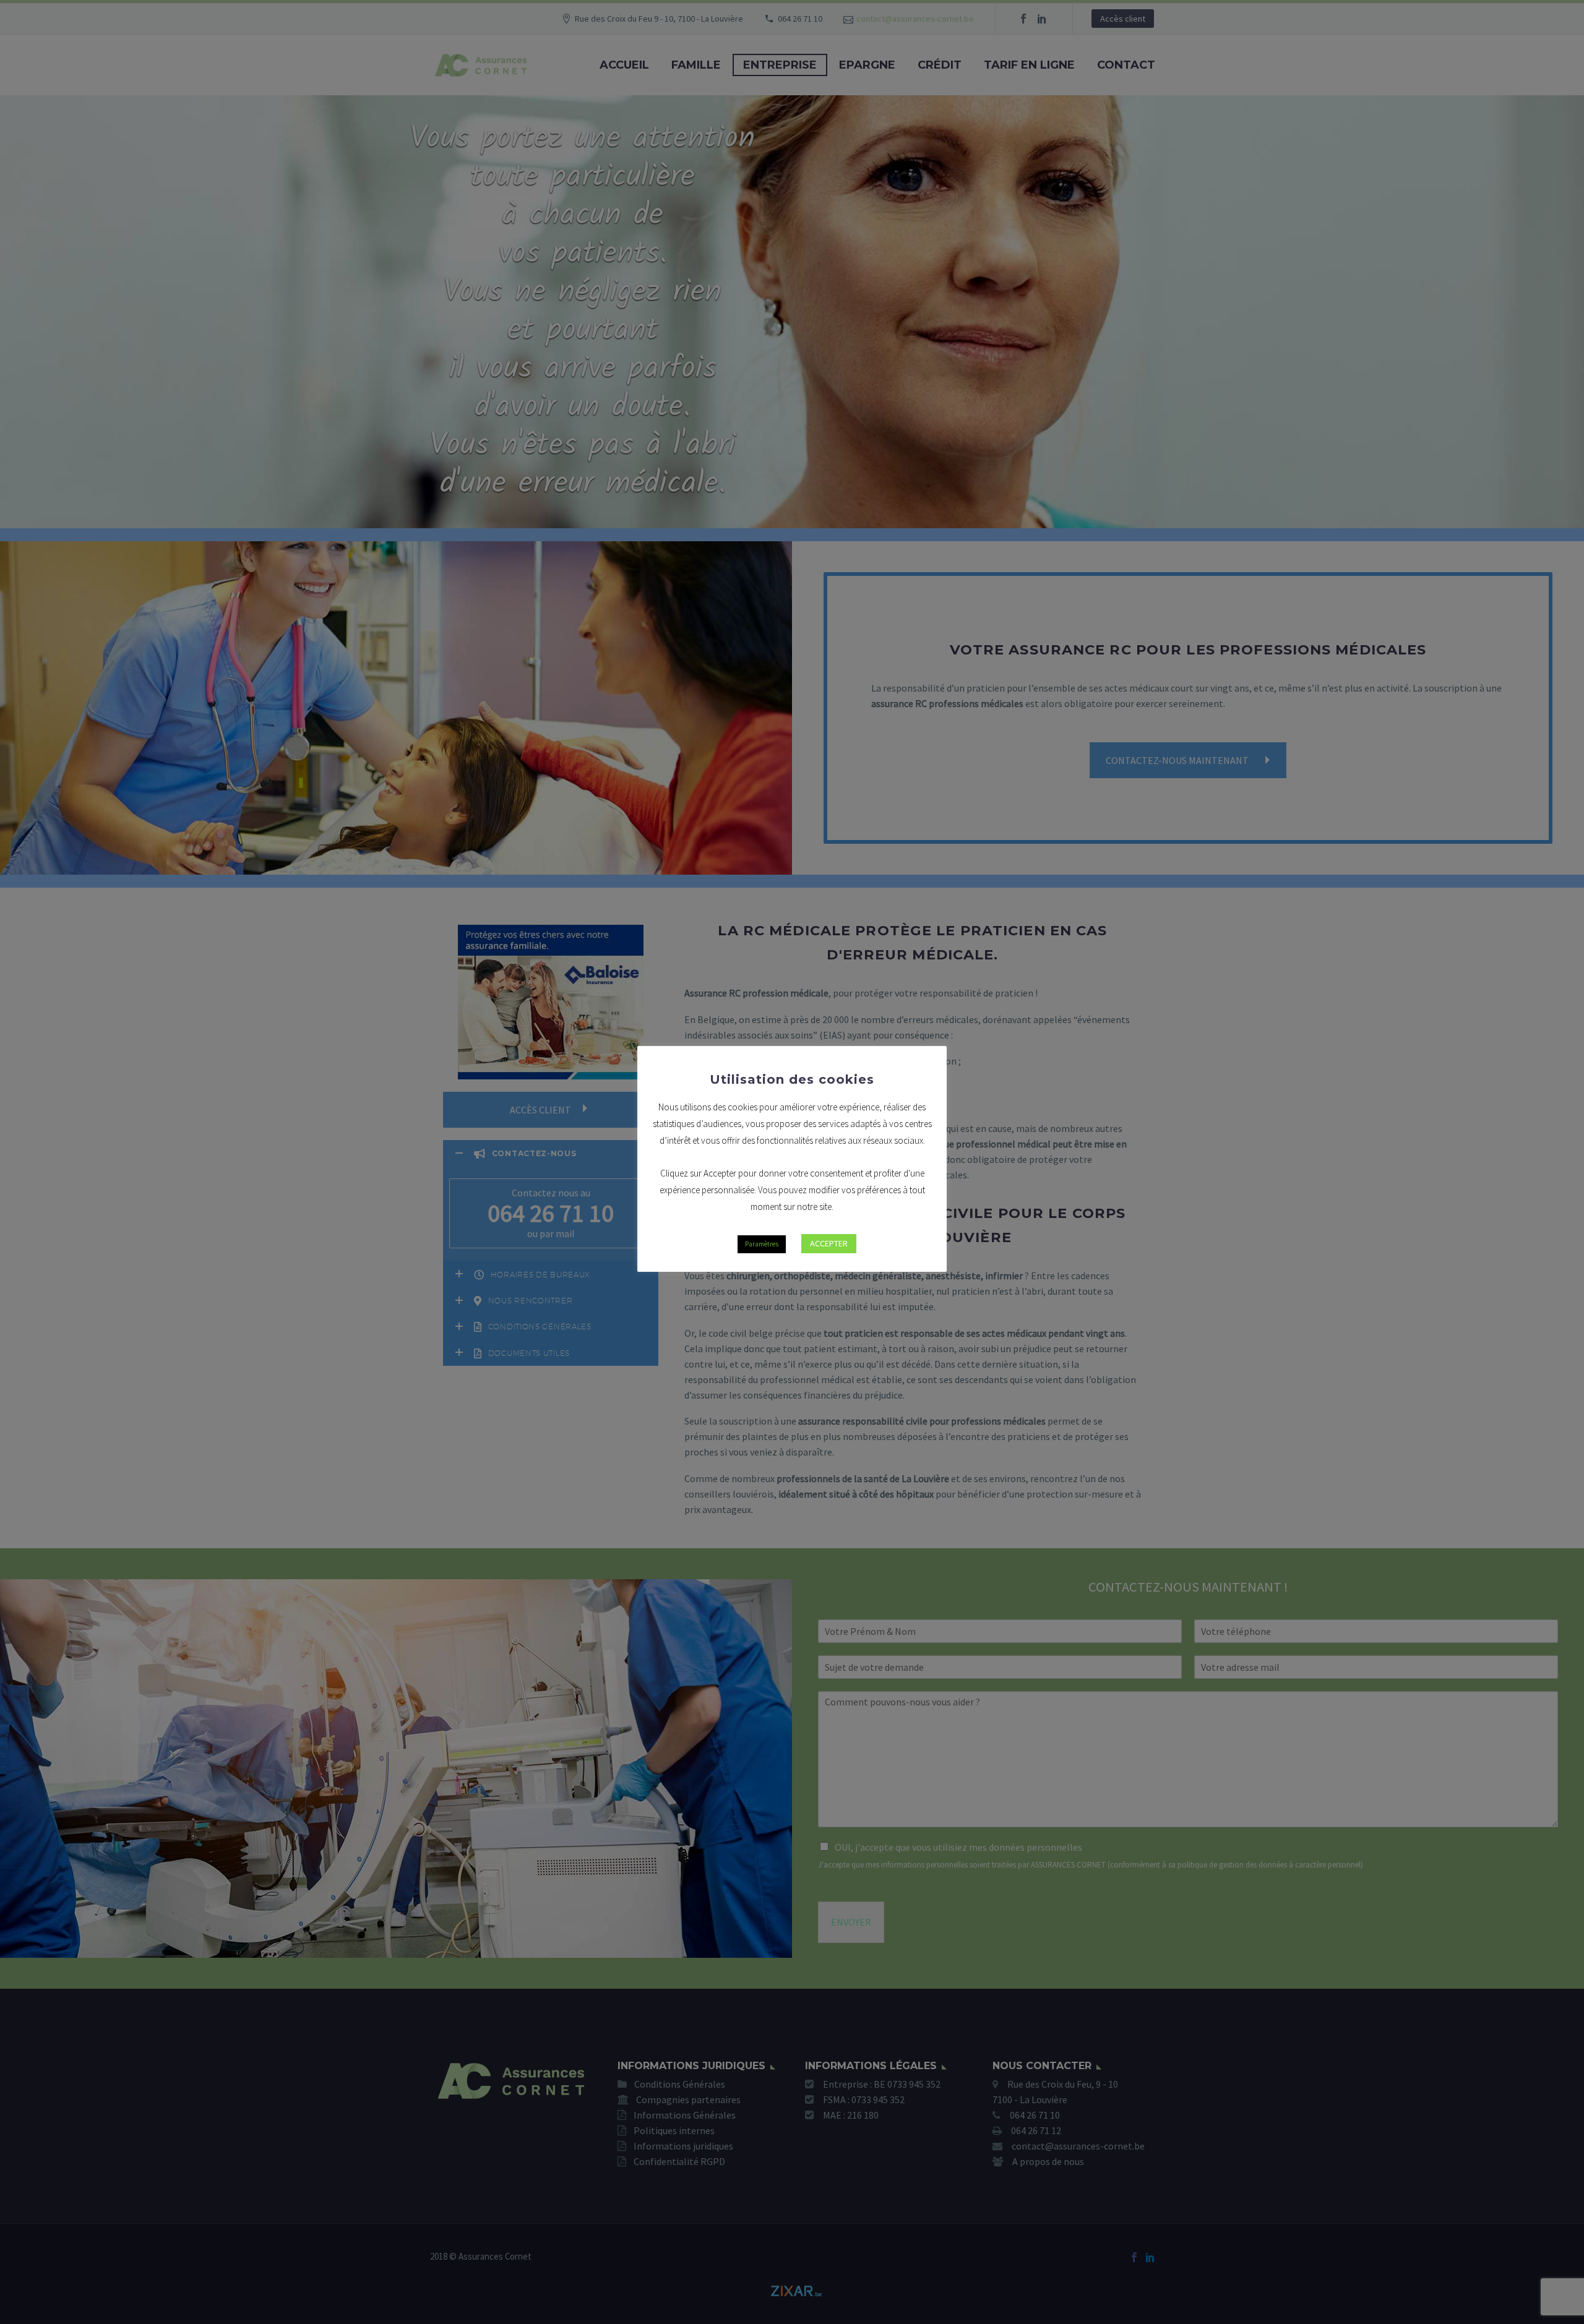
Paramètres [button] (762, 1244)
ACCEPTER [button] (829, 1243)
